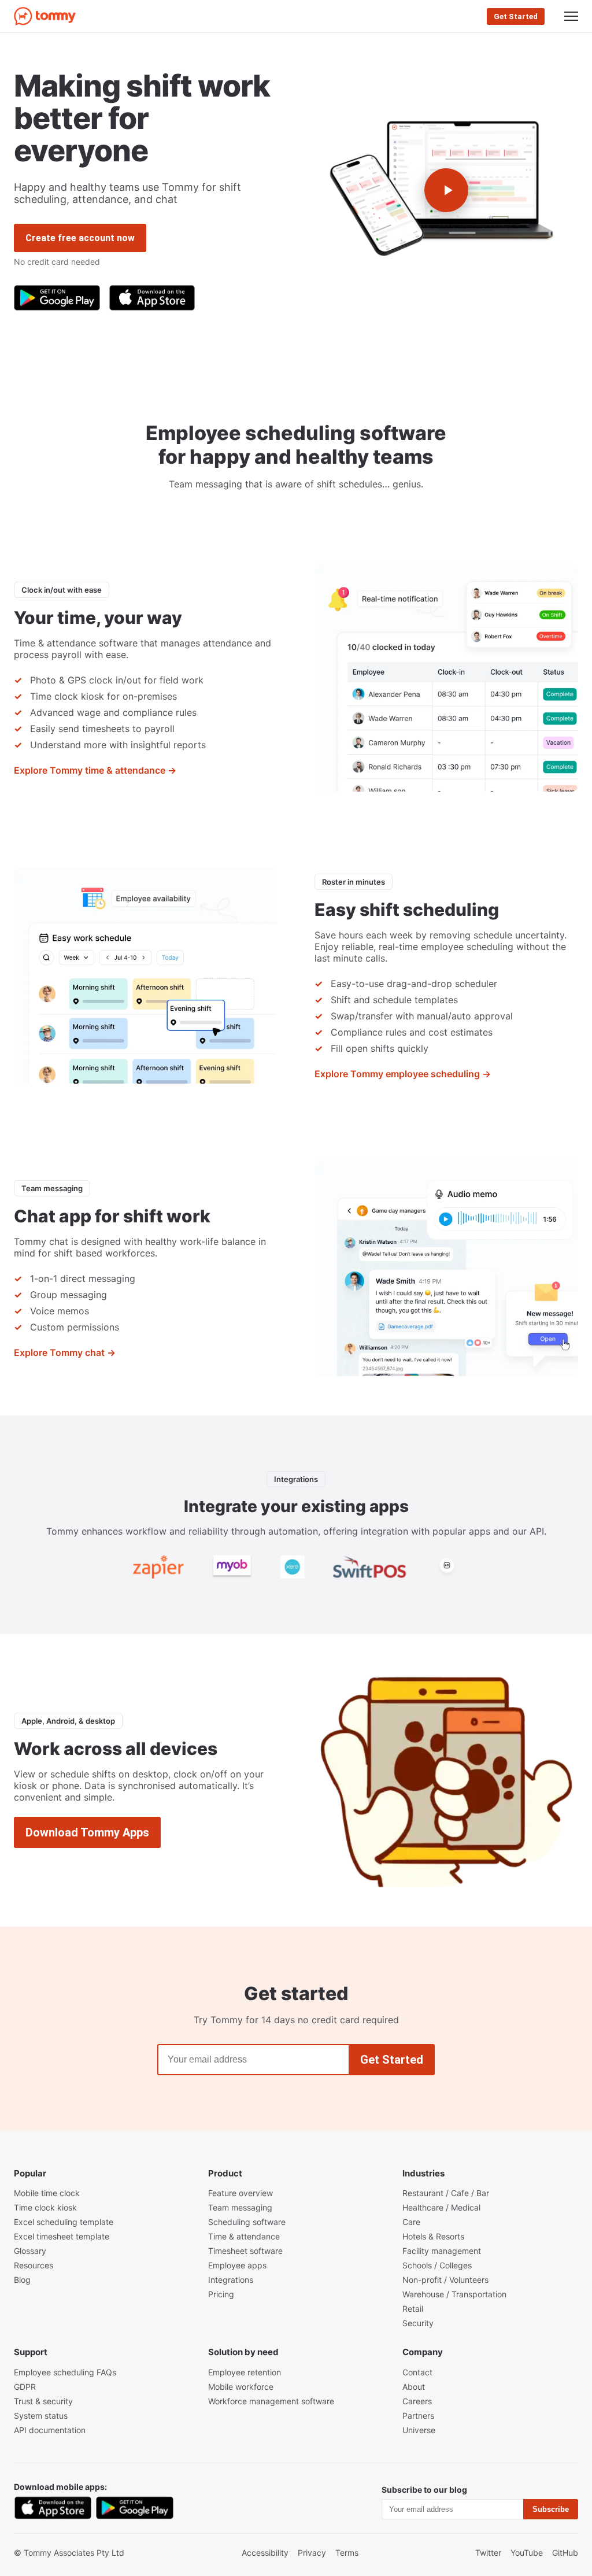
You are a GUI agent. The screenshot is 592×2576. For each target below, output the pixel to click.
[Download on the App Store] (53, 2508)
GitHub (565, 2553)
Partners (418, 2416)
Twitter (488, 2553)
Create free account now (80, 238)
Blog (22, 2280)
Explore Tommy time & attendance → (95, 770)
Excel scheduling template (64, 2222)
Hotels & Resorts (433, 2236)
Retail (413, 2309)
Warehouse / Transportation (454, 2294)
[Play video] (446, 190)
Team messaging (240, 2207)
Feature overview (240, 2193)
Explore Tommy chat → (65, 1352)
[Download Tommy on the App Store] (152, 298)
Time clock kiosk (45, 2207)
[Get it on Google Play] (134, 2508)
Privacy (312, 2553)
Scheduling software (247, 2222)
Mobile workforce (241, 2387)
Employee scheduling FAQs (65, 2372)
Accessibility (265, 2553)
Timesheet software (245, 2251)
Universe (419, 2430)
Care (411, 2222)
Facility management (442, 2251)
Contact (417, 2372)
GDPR (25, 2387)
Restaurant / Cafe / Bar (446, 2193)
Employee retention (245, 2372)
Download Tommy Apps (87, 1832)
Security (418, 2323)
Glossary (30, 2251)
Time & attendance (244, 2236)
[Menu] (571, 16)
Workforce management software (271, 2401)
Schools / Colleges (437, 2265)
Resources (34, 2265)
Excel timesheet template (62, 2236)
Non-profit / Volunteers (445, 2280)
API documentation (50, 2430)
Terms (347, 2553)
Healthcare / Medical (441, 2207)
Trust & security (43, 2401)
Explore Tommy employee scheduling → (403, 1074)
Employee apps (237, 2265)
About (414, 2387)
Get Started (516, 16)
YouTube (527, 2553)
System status (41, 2416)
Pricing (221, 2294)
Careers (417, 2401)
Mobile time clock (47, 2193)
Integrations (231, 2280)
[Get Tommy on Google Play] (57, 298)
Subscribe (551, 2509)
